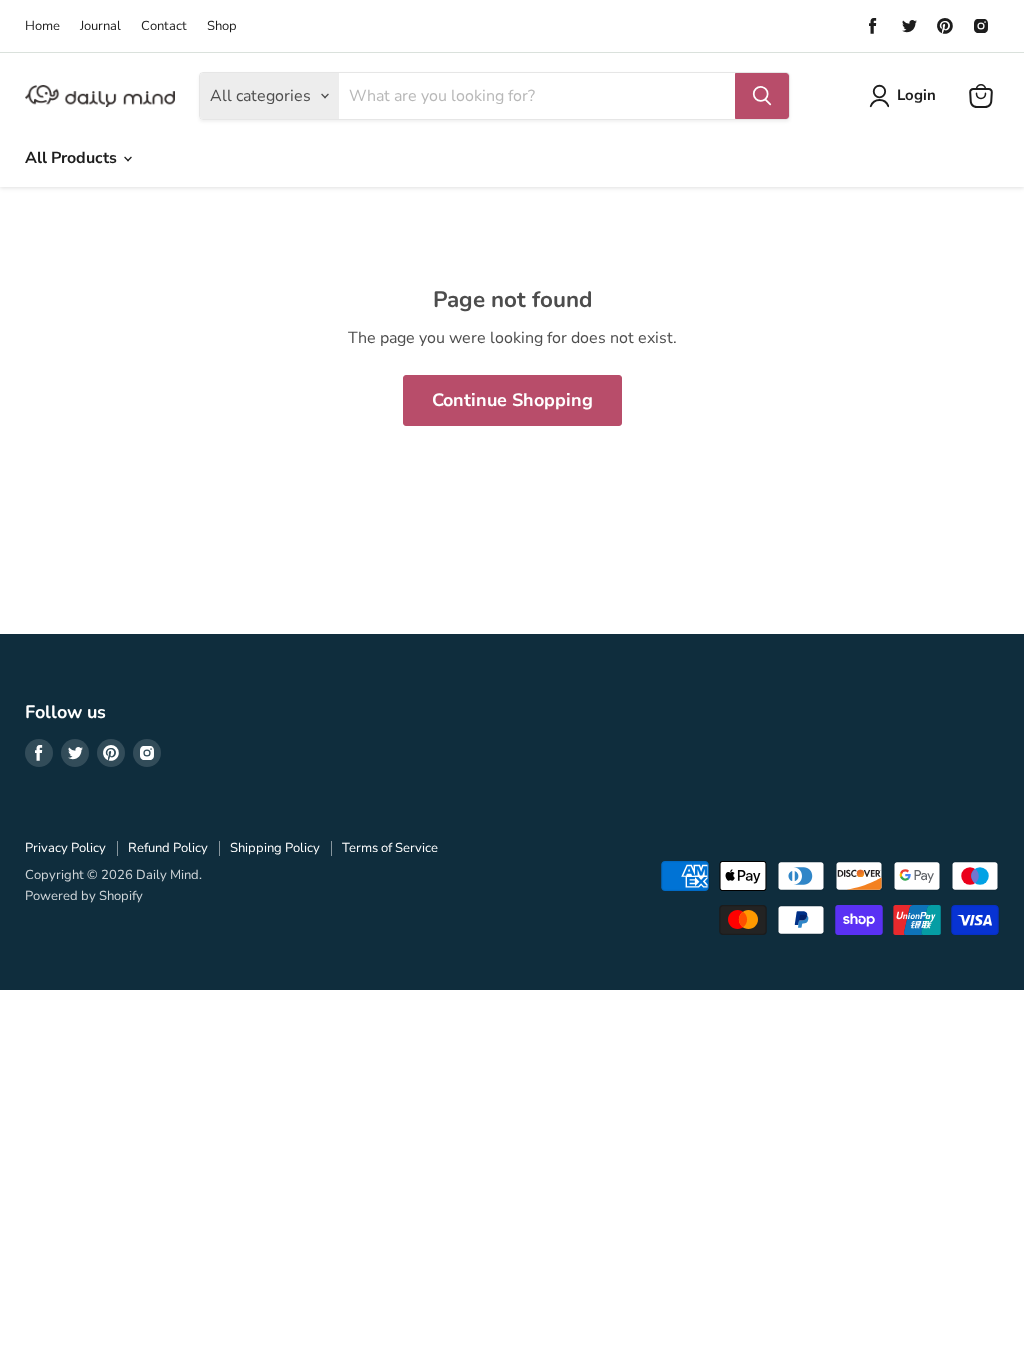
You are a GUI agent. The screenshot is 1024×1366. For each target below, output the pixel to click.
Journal (100, 26)
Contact (164, 26)
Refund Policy (168, 848)
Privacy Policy (65, 848)
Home (42, 26)
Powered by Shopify (84, 896)
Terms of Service (390, 848)
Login (916, 95)
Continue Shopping (512, 400)
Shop (222, 26)
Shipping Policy (275, 848)
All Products (73, 158)
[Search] (762, 96)
